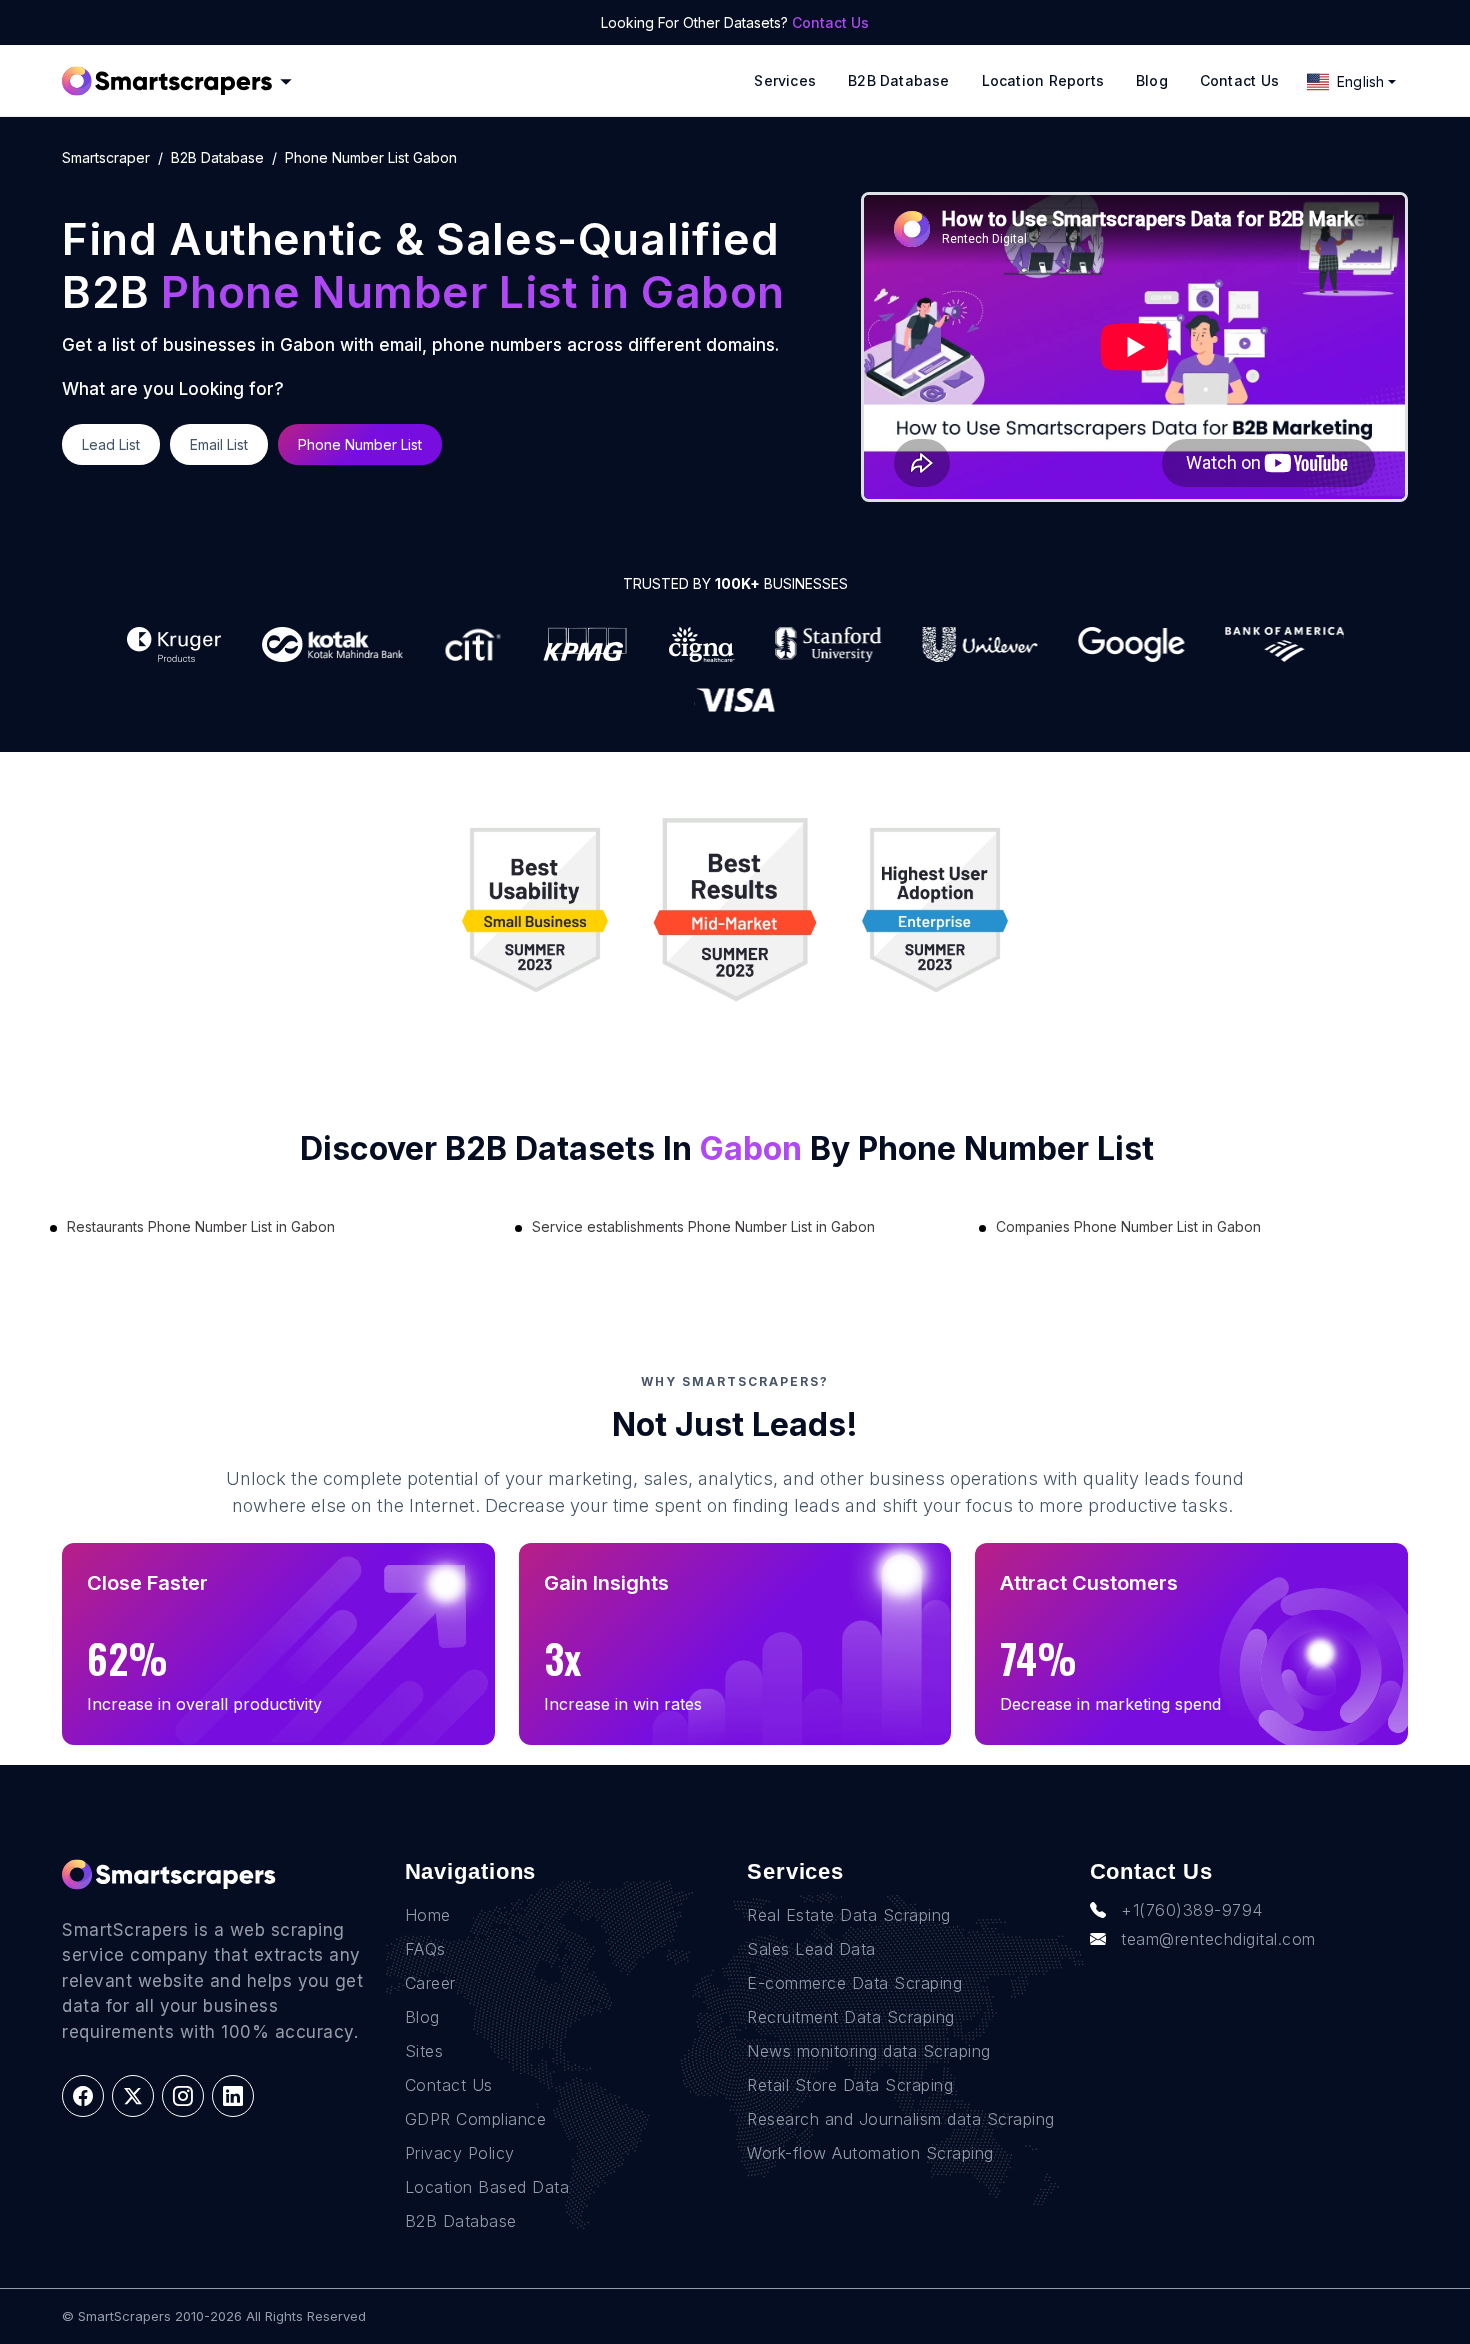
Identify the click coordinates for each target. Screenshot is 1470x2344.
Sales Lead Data (811, 1949)
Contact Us (830, 22)
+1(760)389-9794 (1192, 1910)
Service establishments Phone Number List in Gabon (703, 1226)
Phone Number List (360, 444)
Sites (424, 2051)
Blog (1152, 80)
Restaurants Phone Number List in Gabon (201, 1226)
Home (428, 1915)
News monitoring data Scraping (869, 2051)
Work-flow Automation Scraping (870, 2153)
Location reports (1043, 80)
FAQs (425, 1949)
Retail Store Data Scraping (850, 2085)
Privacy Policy (460, 2153)
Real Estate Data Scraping (849, 1915)
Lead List (111, 444)
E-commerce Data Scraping (854, 1983)
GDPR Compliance (476, 2119)
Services (785, 80)
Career (430, 1983)
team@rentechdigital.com (1218, 1939)
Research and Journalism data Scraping (901, 2119)
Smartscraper (106, 157)
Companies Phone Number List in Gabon (1128, 1226)
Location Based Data (487, 2187)
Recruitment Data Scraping (851, 2017)
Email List (219, 444)
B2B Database (899, 80)
